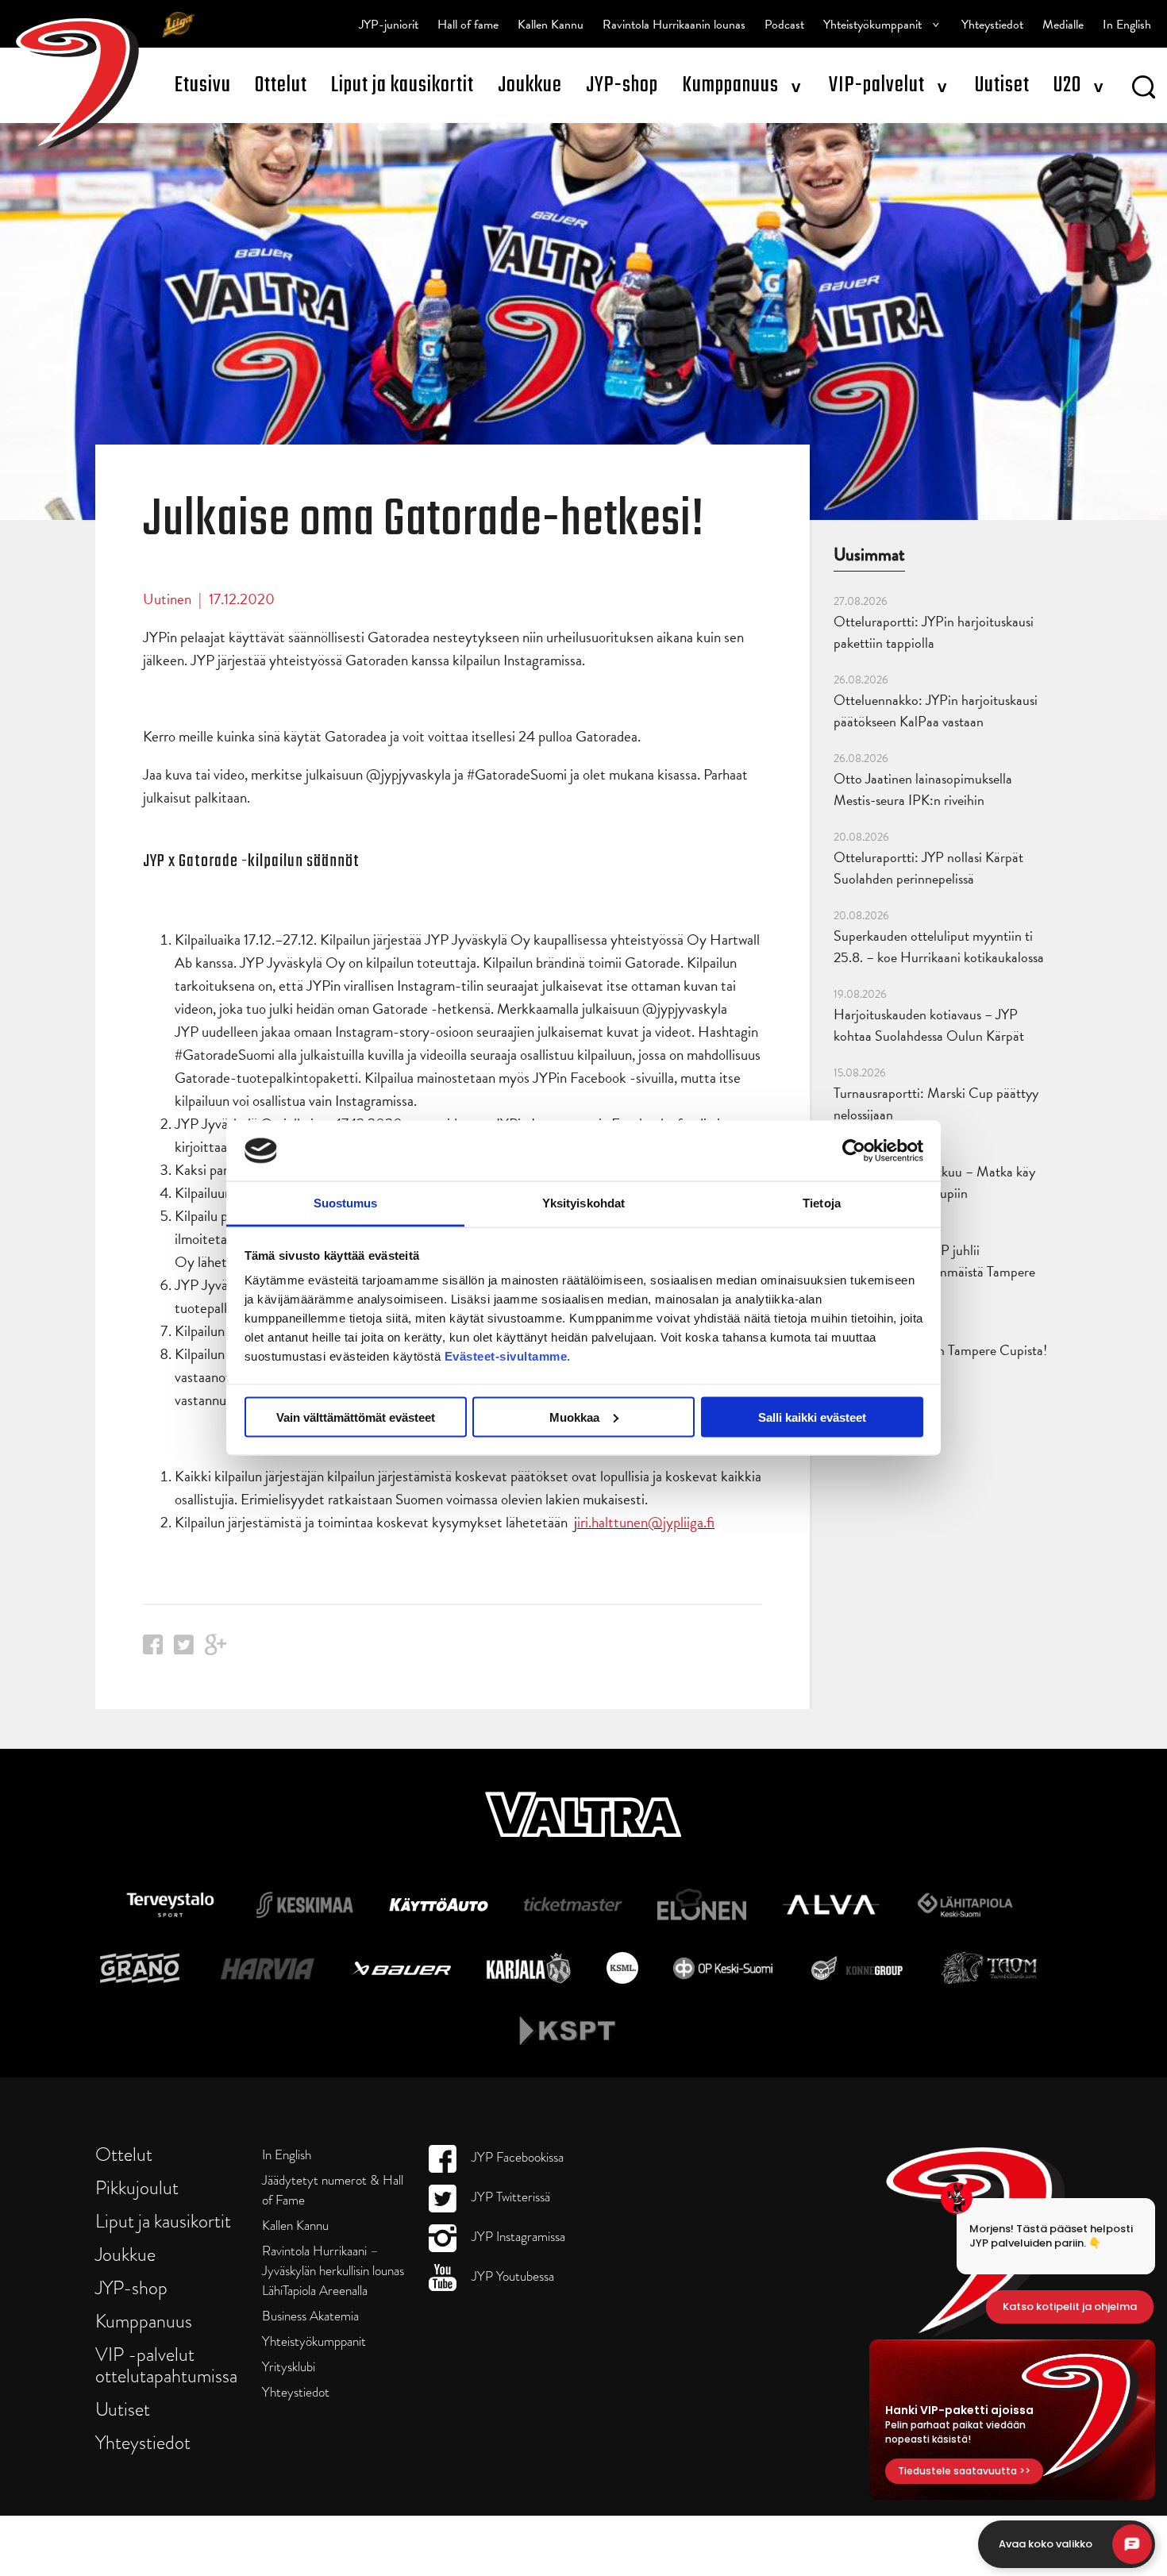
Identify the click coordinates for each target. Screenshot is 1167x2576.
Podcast (784, 25)
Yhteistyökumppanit (872, 25)
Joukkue (530, 85)
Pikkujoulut (137, 2187)
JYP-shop (622, 85)
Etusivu (203, 85)
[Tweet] (184, 1649)
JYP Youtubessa (511, 2276)
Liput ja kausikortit (402, 85)
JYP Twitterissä (509, 2197)
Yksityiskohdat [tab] (583, 1203)
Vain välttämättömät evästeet (356, 1417)
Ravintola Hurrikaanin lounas (674, 25)
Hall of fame (468, 25)
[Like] (153, 1649)
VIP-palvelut (877, 85)
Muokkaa (574, 1417)
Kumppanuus (730, 85)
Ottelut (281, 85)
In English (1127, 25)
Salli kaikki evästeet (812, 1417)
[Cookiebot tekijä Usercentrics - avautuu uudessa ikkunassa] (854, 1150)
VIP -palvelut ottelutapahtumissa (166, 2365)
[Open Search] (1144, 90)
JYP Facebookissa (516, 2157)
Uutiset (1002, 85)
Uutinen (167, 599)
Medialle (1063, 25)
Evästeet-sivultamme (506, 1356)
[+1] (216, 1650)
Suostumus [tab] (346, 1203)
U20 (1067, 85)
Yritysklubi (289, 2367)
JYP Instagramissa (517, 2237)
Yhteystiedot (992, 25)
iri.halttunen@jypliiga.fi (646, 1522)
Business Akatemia (310, 2316)
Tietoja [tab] (822, 1203)
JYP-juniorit (389, 25)
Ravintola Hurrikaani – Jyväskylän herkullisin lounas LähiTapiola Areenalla (333, 2271)
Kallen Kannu (551, 25)
